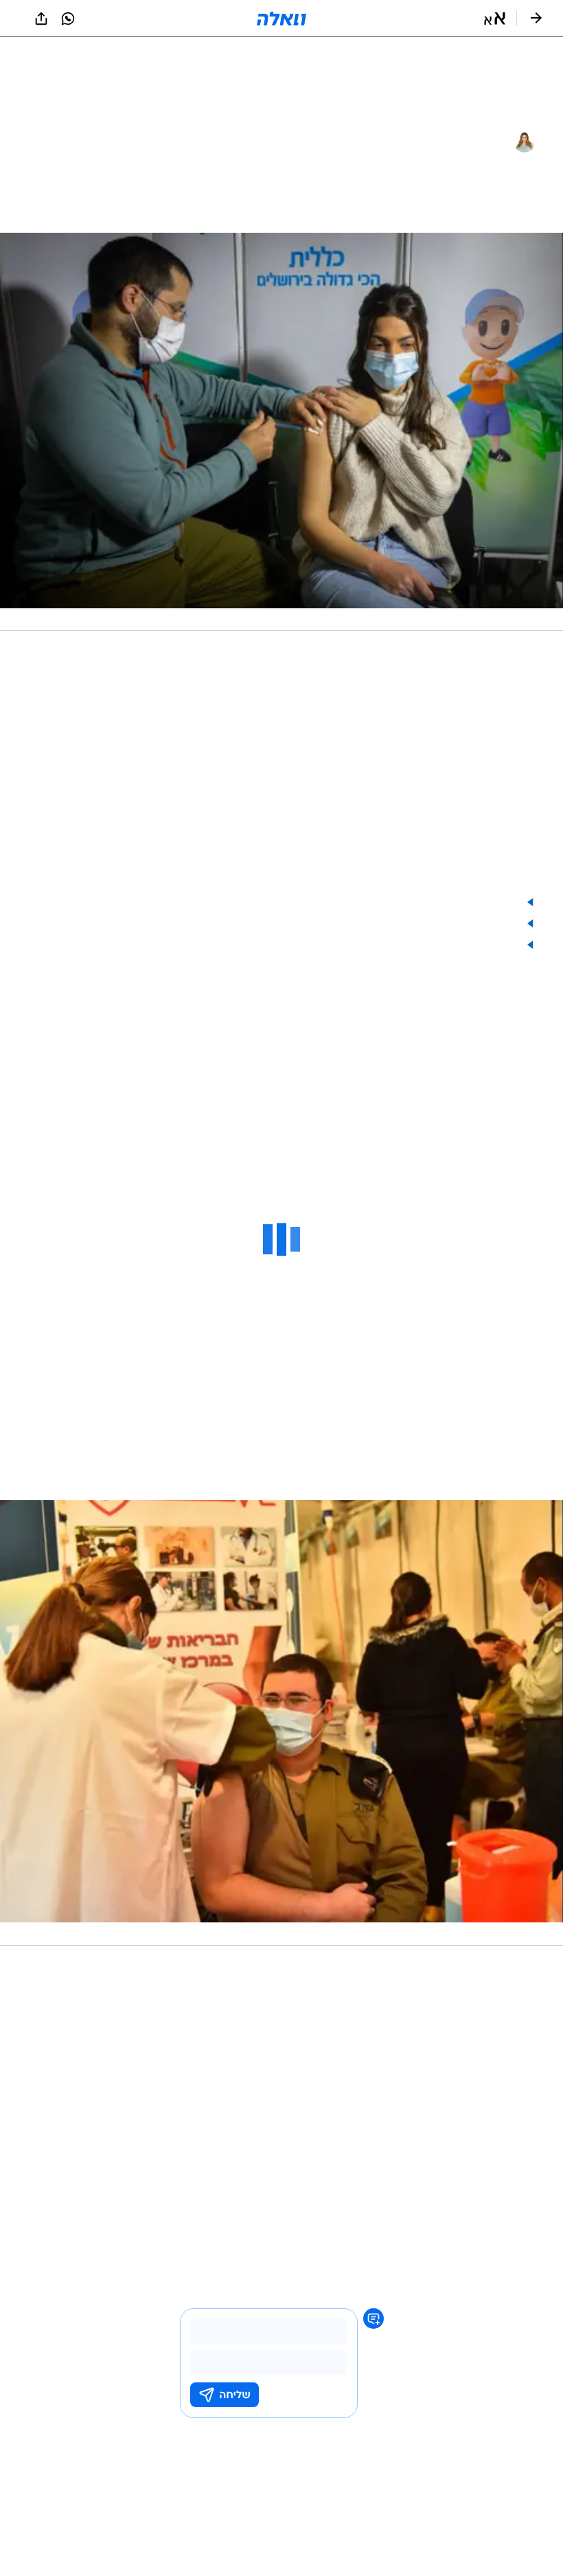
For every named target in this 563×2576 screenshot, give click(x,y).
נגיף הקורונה (509, 2228)
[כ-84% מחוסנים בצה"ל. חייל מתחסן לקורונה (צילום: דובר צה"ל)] (281, 1723)
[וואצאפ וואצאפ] (68, 19)
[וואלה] (281, 19)
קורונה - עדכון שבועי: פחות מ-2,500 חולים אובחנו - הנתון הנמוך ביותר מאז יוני (320, 902)
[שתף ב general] (41, 19)
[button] (495, 19)
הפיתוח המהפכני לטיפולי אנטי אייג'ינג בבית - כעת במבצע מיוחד (357, 945)
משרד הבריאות (448, 2228)
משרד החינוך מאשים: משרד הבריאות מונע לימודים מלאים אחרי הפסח (342, 924)
